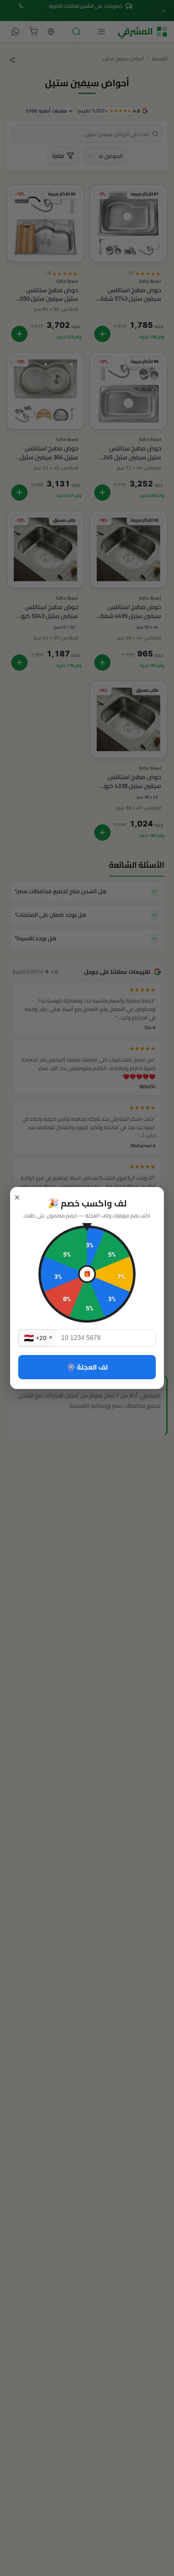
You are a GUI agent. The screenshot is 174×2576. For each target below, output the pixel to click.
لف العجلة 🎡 (87, 1367)
